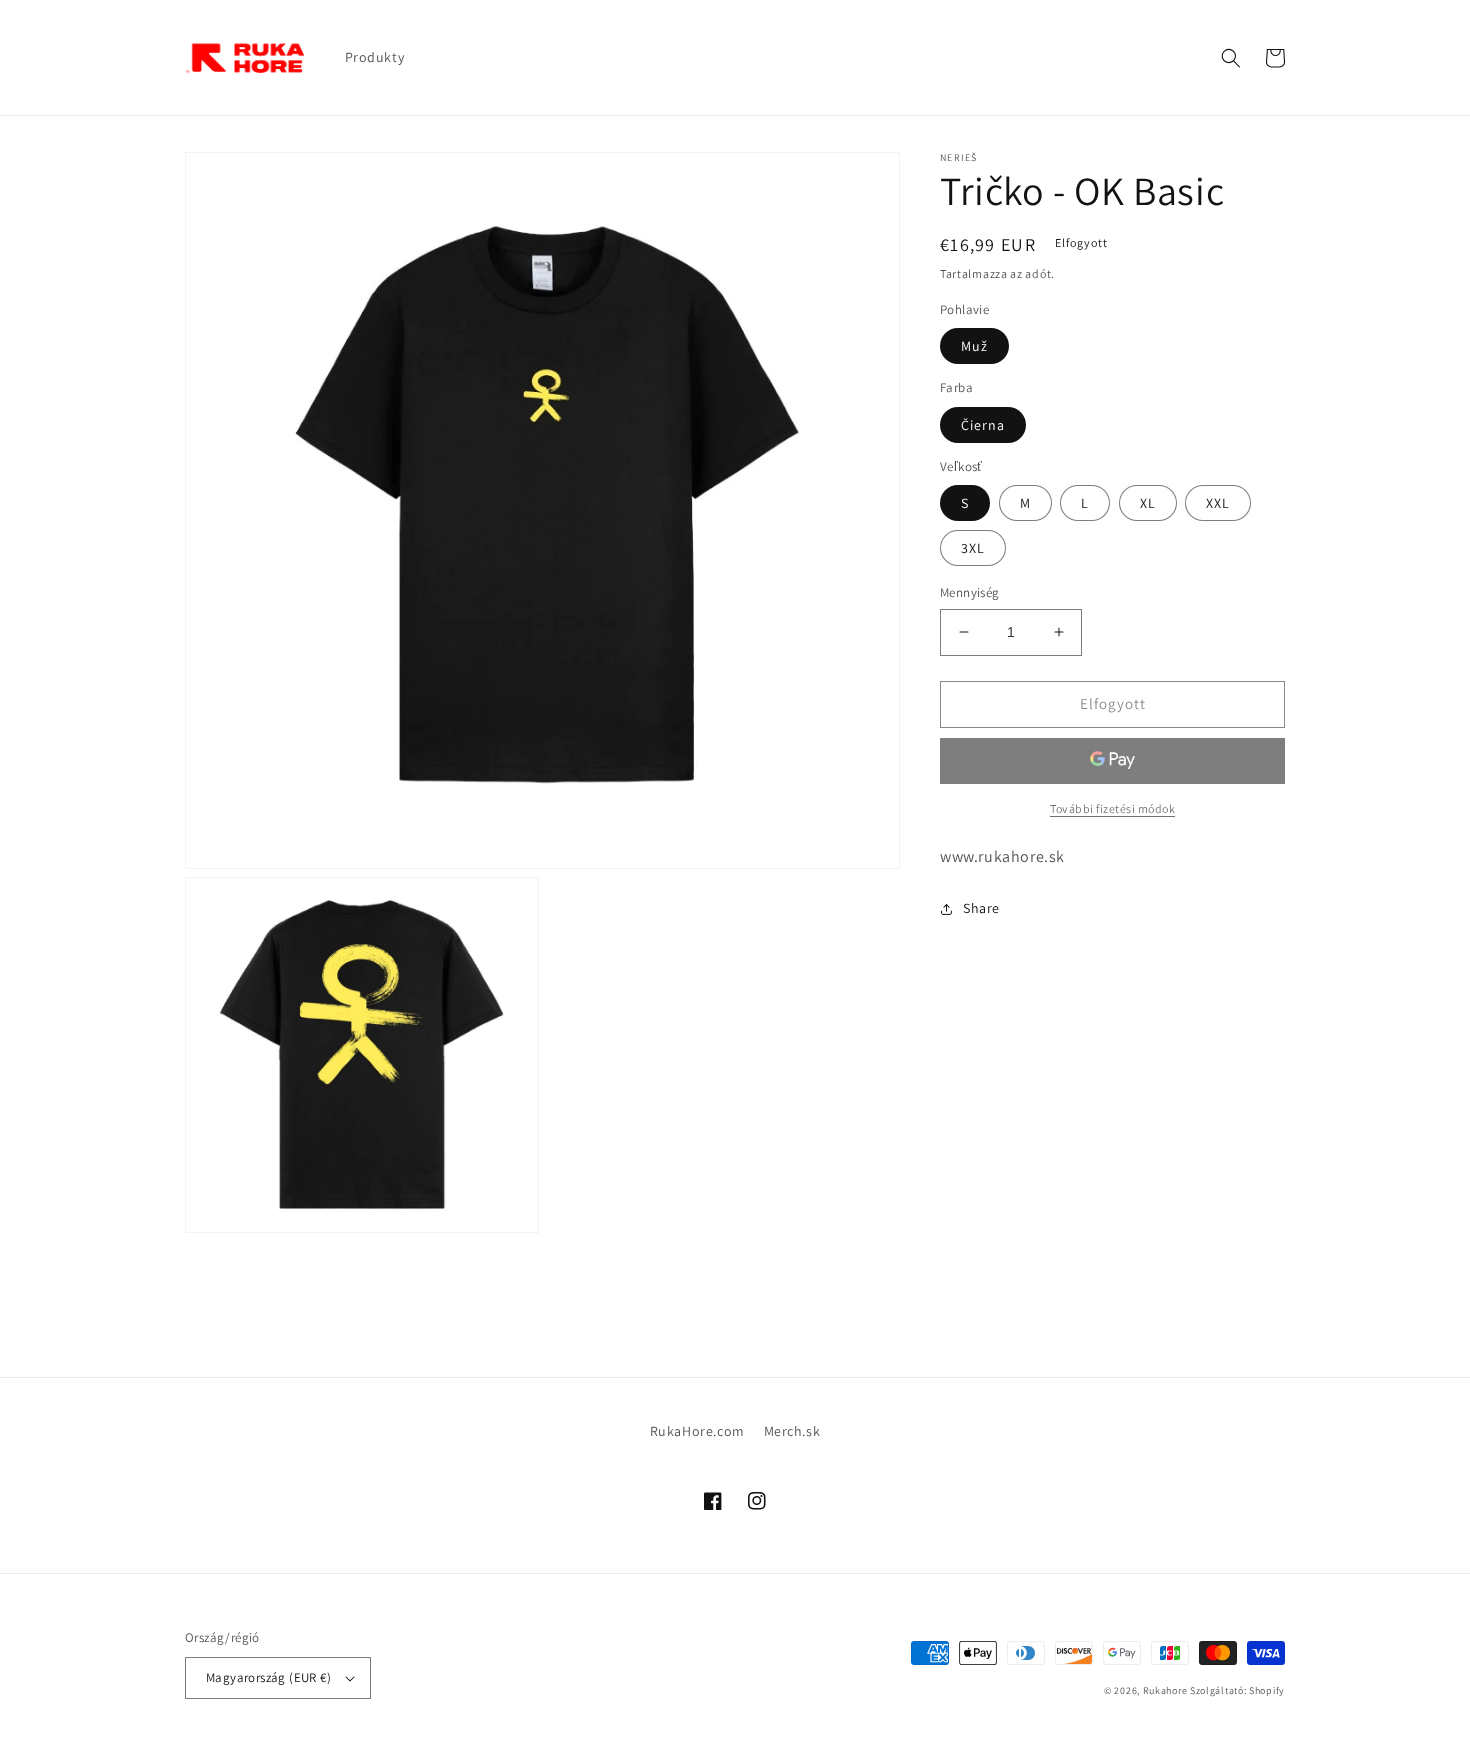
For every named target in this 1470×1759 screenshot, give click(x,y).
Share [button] (981, 908)
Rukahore (1165, 1690)
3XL (973, 548)
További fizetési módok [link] (1112, 807)
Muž (974, 346)
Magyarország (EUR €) (268, 1677)
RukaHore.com (697, 1431)
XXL (1218, 503)
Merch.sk (792, 1431)
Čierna (983, 424)
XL (1148, 503)
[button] (1231, 58)
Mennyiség (970, 592)
